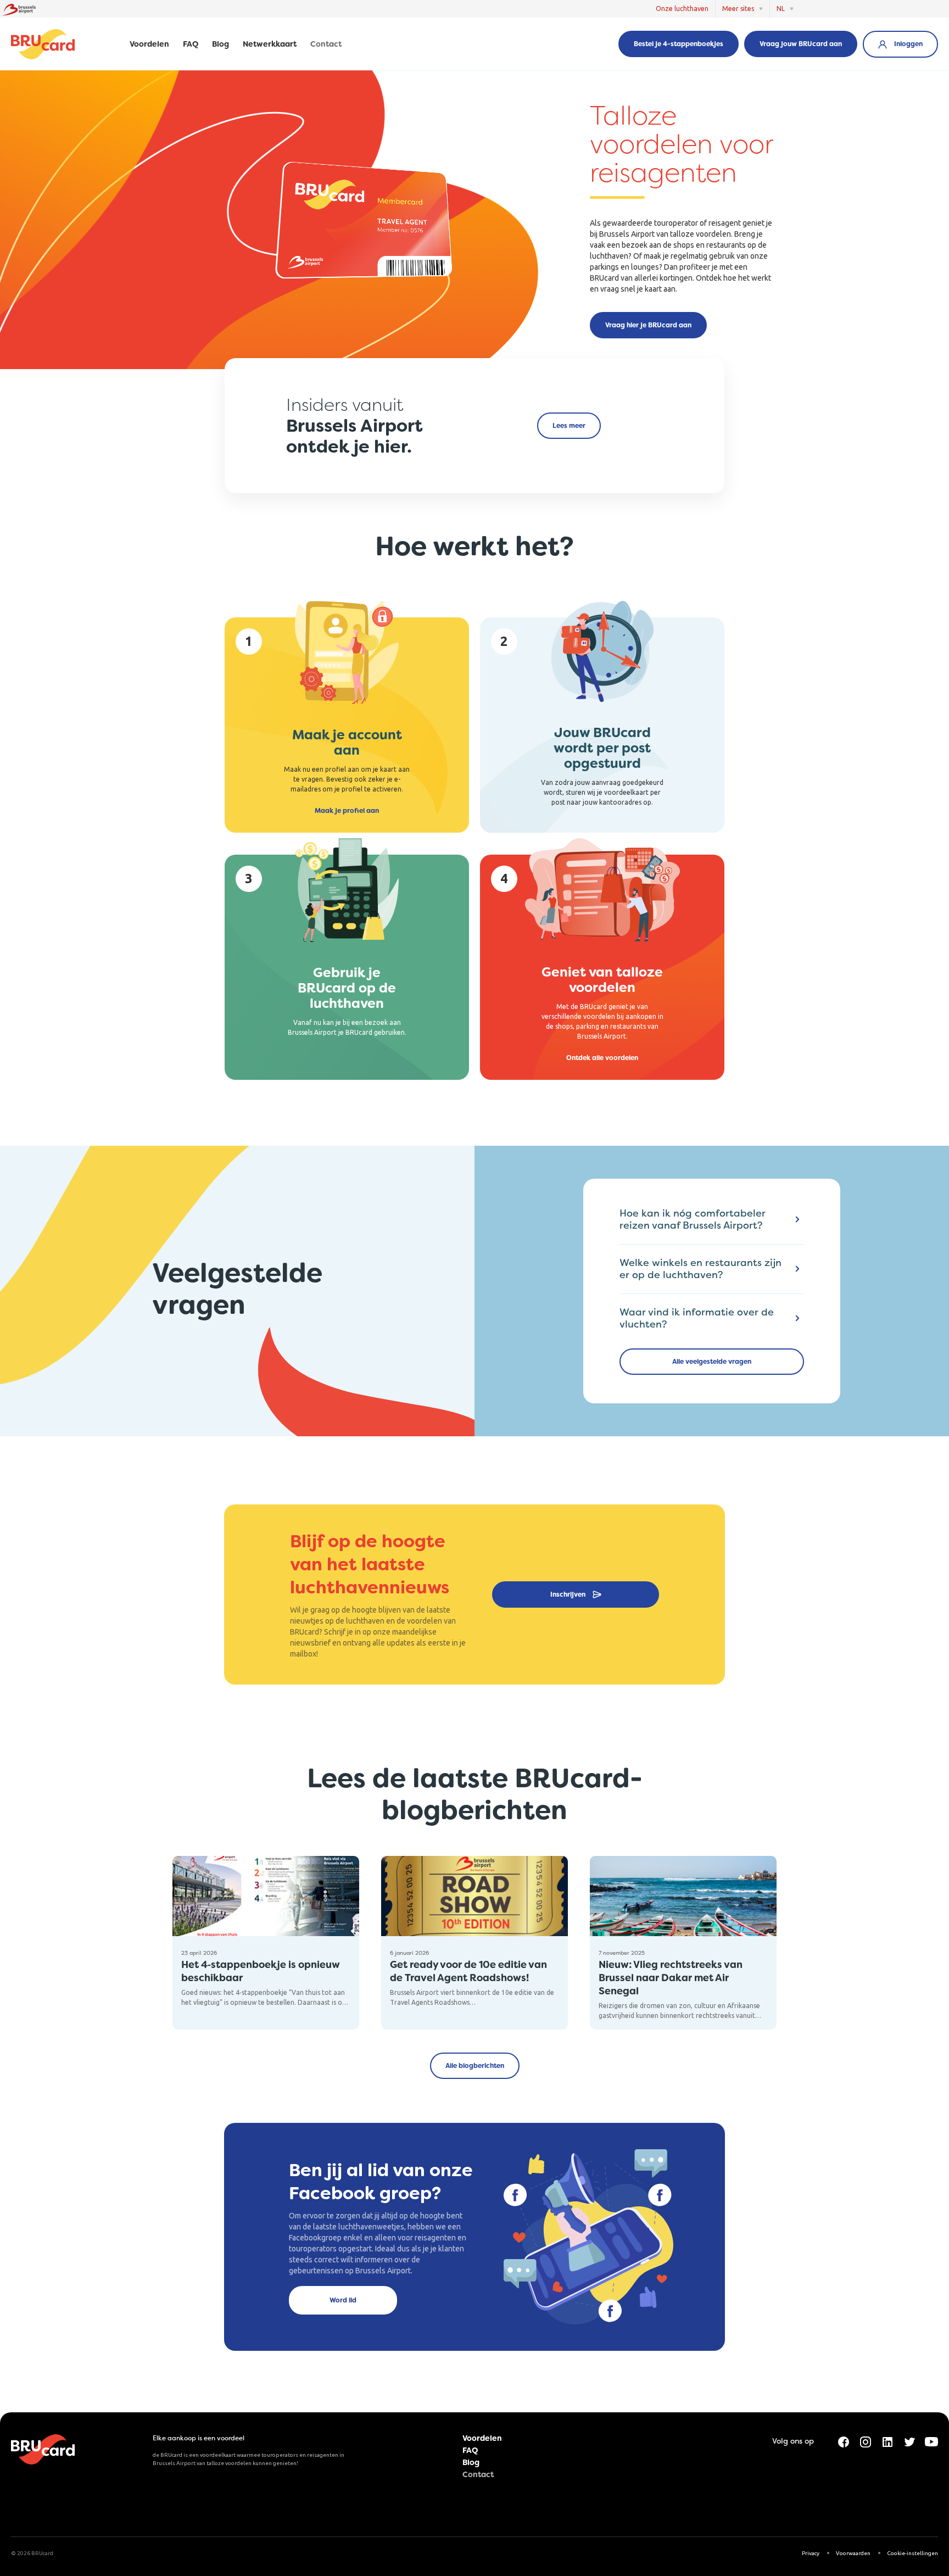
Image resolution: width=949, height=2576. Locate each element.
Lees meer (569, 426)
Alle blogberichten (475, 2066)
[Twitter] (909, 2441)
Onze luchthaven (682, 9)
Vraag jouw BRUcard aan (801, 44)
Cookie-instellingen (912, 2553)
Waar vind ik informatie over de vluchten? (697, 1318)
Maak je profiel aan (347, 811)
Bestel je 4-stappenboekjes (679, 44)
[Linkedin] (887, 2441)
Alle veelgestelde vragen (712, 1362)
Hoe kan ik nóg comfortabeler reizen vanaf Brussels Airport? (693, 1219)
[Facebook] (844, 2441)
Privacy (811, 2553)
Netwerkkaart (270, 44)
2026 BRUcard (35, 2553)
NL (781, 9)
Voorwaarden (853, 2553)
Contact (326, 44)
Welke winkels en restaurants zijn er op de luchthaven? (700, 1269)
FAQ (191, 44)
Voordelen (149, 44)
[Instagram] (866, 2441)
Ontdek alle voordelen (602, 1058)
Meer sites (738, 9)
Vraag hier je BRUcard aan (648, 325)
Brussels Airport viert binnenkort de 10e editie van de (473, 1992)
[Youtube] (931, 2441)
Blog (220, 44)
